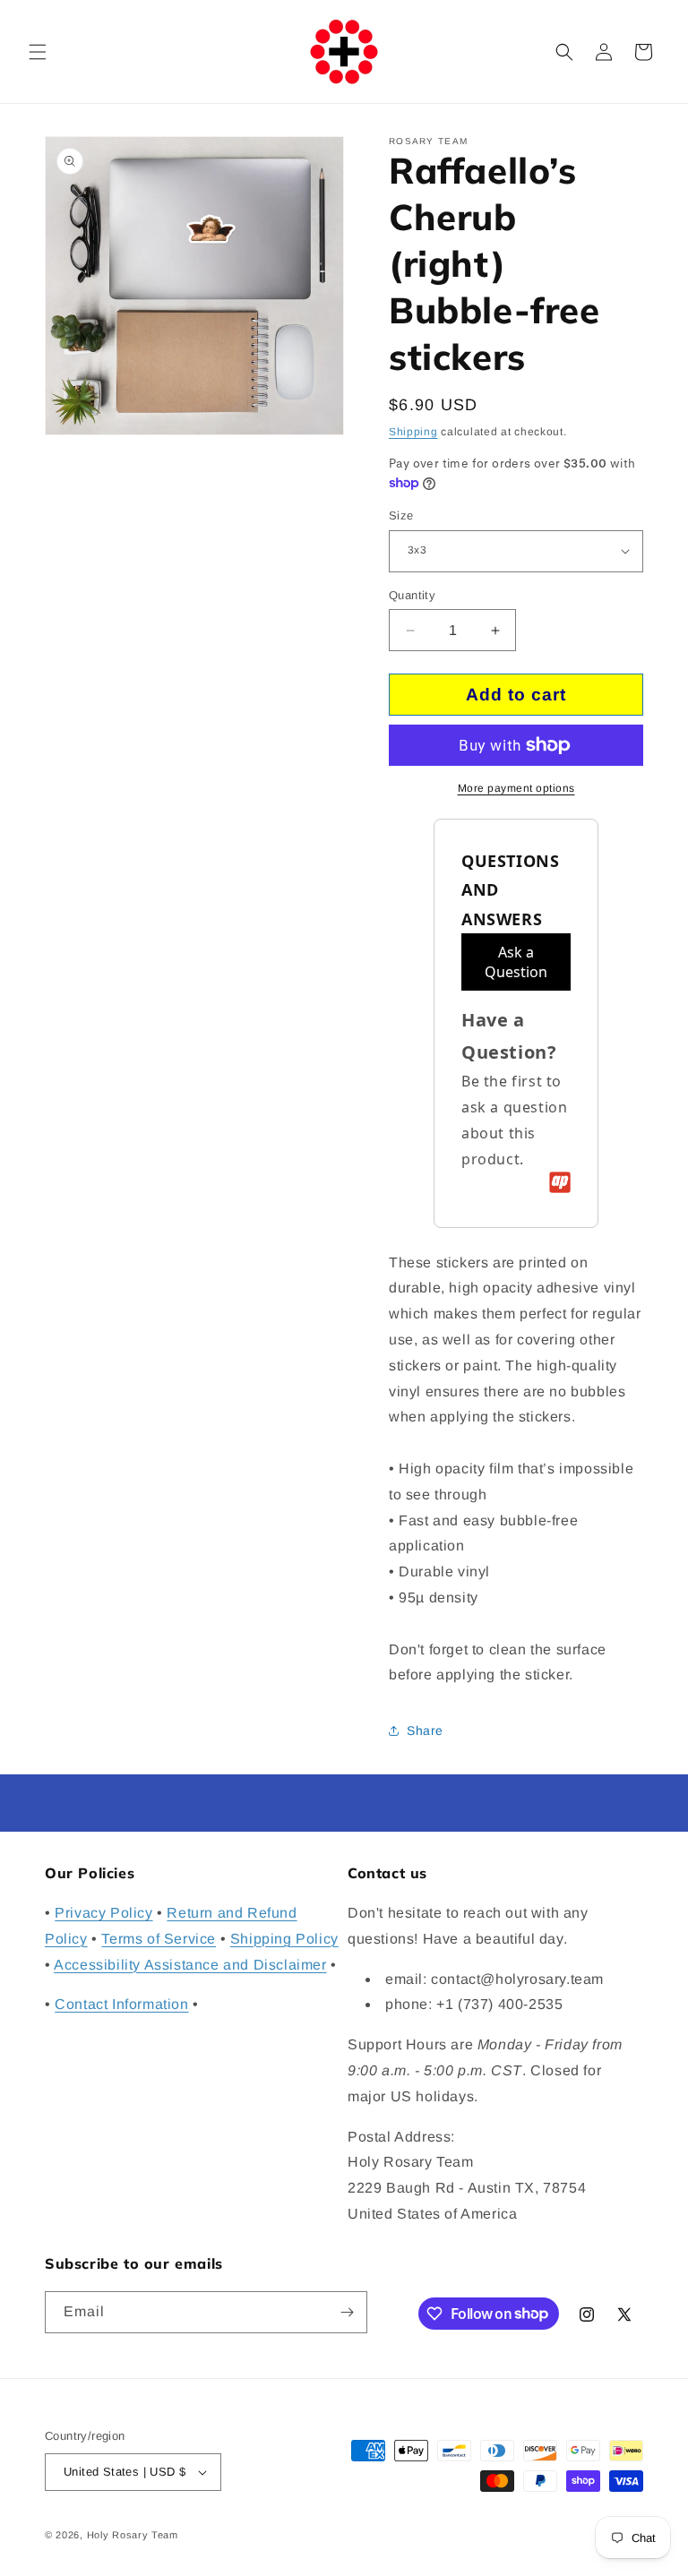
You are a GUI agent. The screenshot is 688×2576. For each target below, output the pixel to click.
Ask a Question (516, 962)
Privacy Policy (103, 1913)
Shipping (413, 432)
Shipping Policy (284, 1939)
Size (401, 515)
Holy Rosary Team (133, 2535)
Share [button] (425, 1730)
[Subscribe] (347, 2312)
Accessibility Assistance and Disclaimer (190, 1965)
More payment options (516, 788)
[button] (38, 52)
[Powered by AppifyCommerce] (560, 1182)
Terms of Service (159, 1939)
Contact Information (121, 2004)
